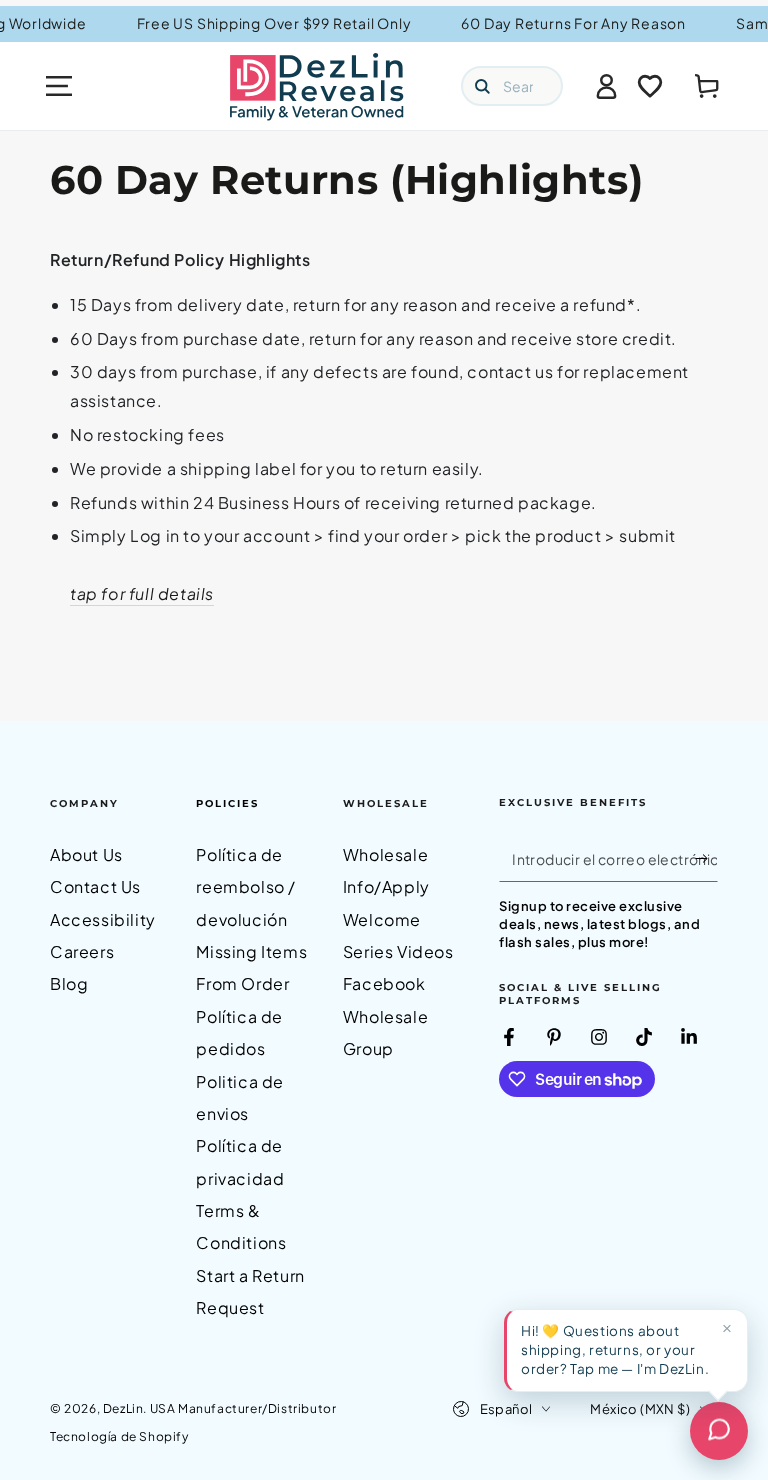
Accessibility (103, 919)
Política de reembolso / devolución (246, 887)
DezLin (123, 1408)
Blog (69, 983)
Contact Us (95, 886)
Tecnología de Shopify (119, 1436)
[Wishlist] (650, 86)
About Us (86, 854)
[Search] (482, 86)
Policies (227, 803)
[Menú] (59, 86)
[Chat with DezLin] (719, 1431)
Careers (82, 951)
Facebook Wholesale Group (385, 1016)
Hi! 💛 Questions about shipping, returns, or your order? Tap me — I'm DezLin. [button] (615, 1349)
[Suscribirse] (706, 859)
